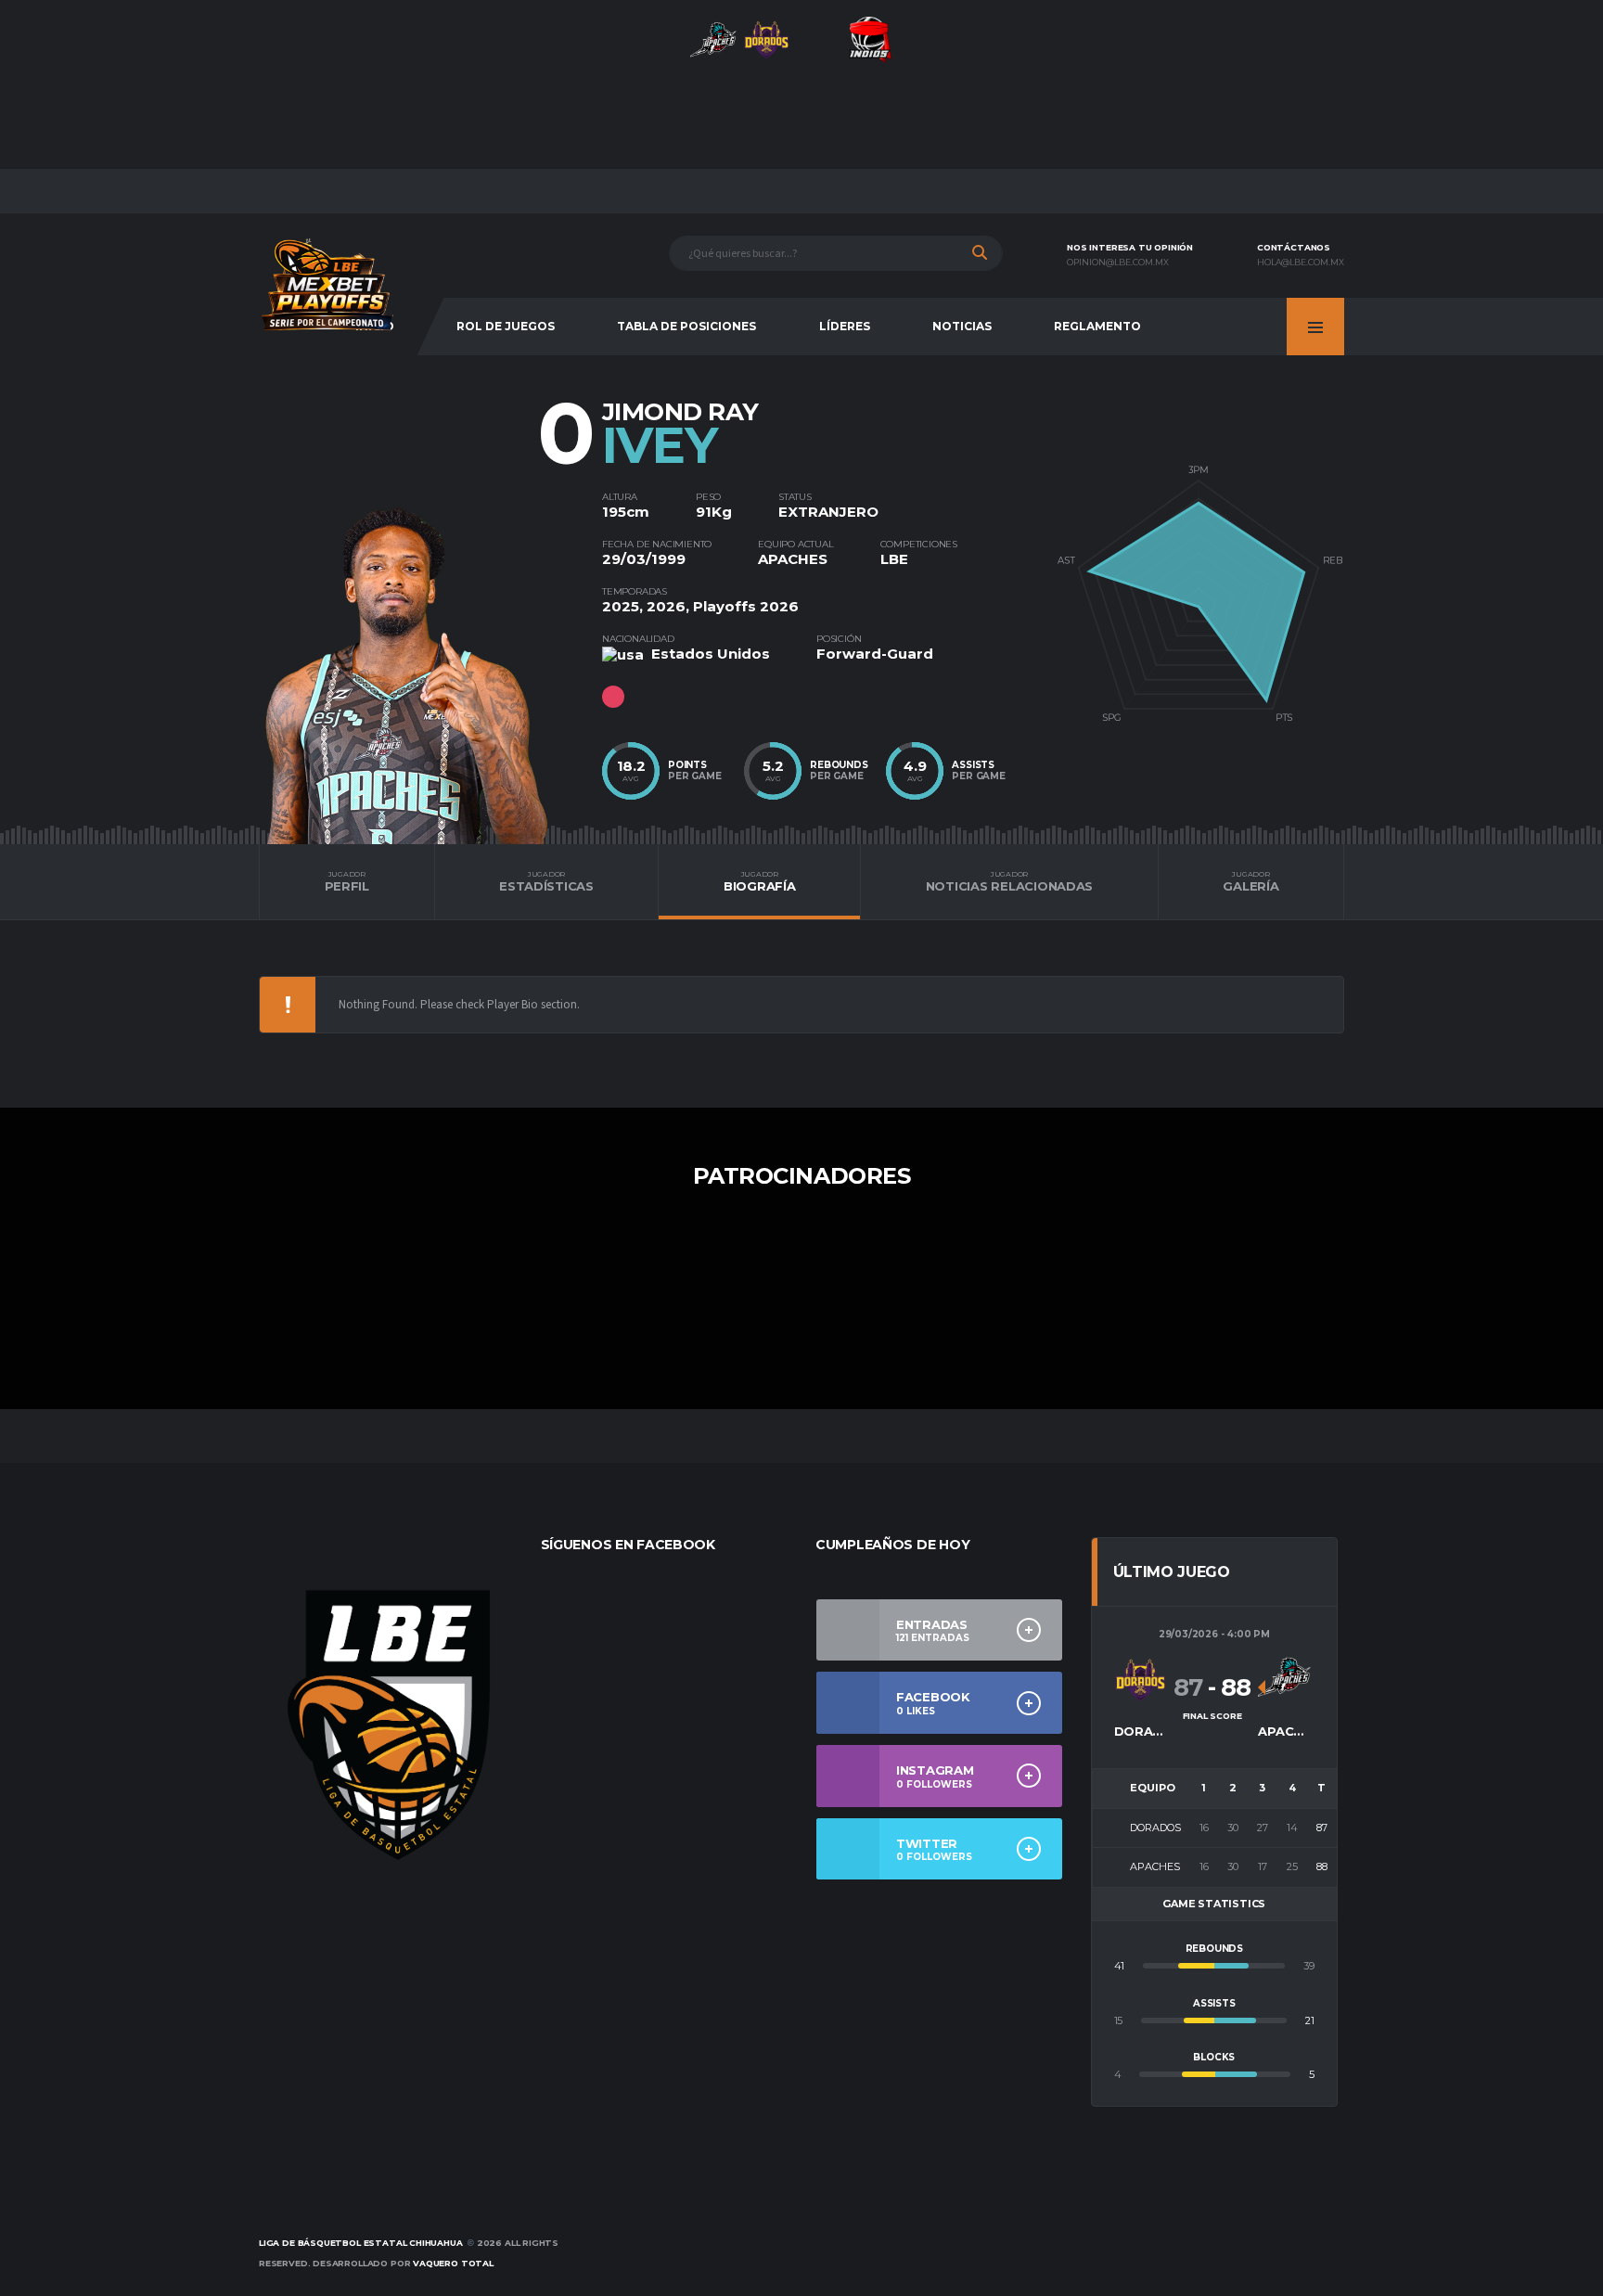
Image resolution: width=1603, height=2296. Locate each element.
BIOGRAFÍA (760, 881)
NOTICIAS (962, 326)
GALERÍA (1250, 881)
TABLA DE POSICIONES (686, 326)
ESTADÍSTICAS (546, 881)
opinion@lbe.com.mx (1118, 263)
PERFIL (347, 881)
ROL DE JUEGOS (506, 326)
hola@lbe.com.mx (1301, 263)
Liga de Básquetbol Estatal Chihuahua (361, 2243)
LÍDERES (845, 326)
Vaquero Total (453, 2263)
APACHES (793, 559)
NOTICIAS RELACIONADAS (1010, 881)
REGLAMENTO (1097, 326)
